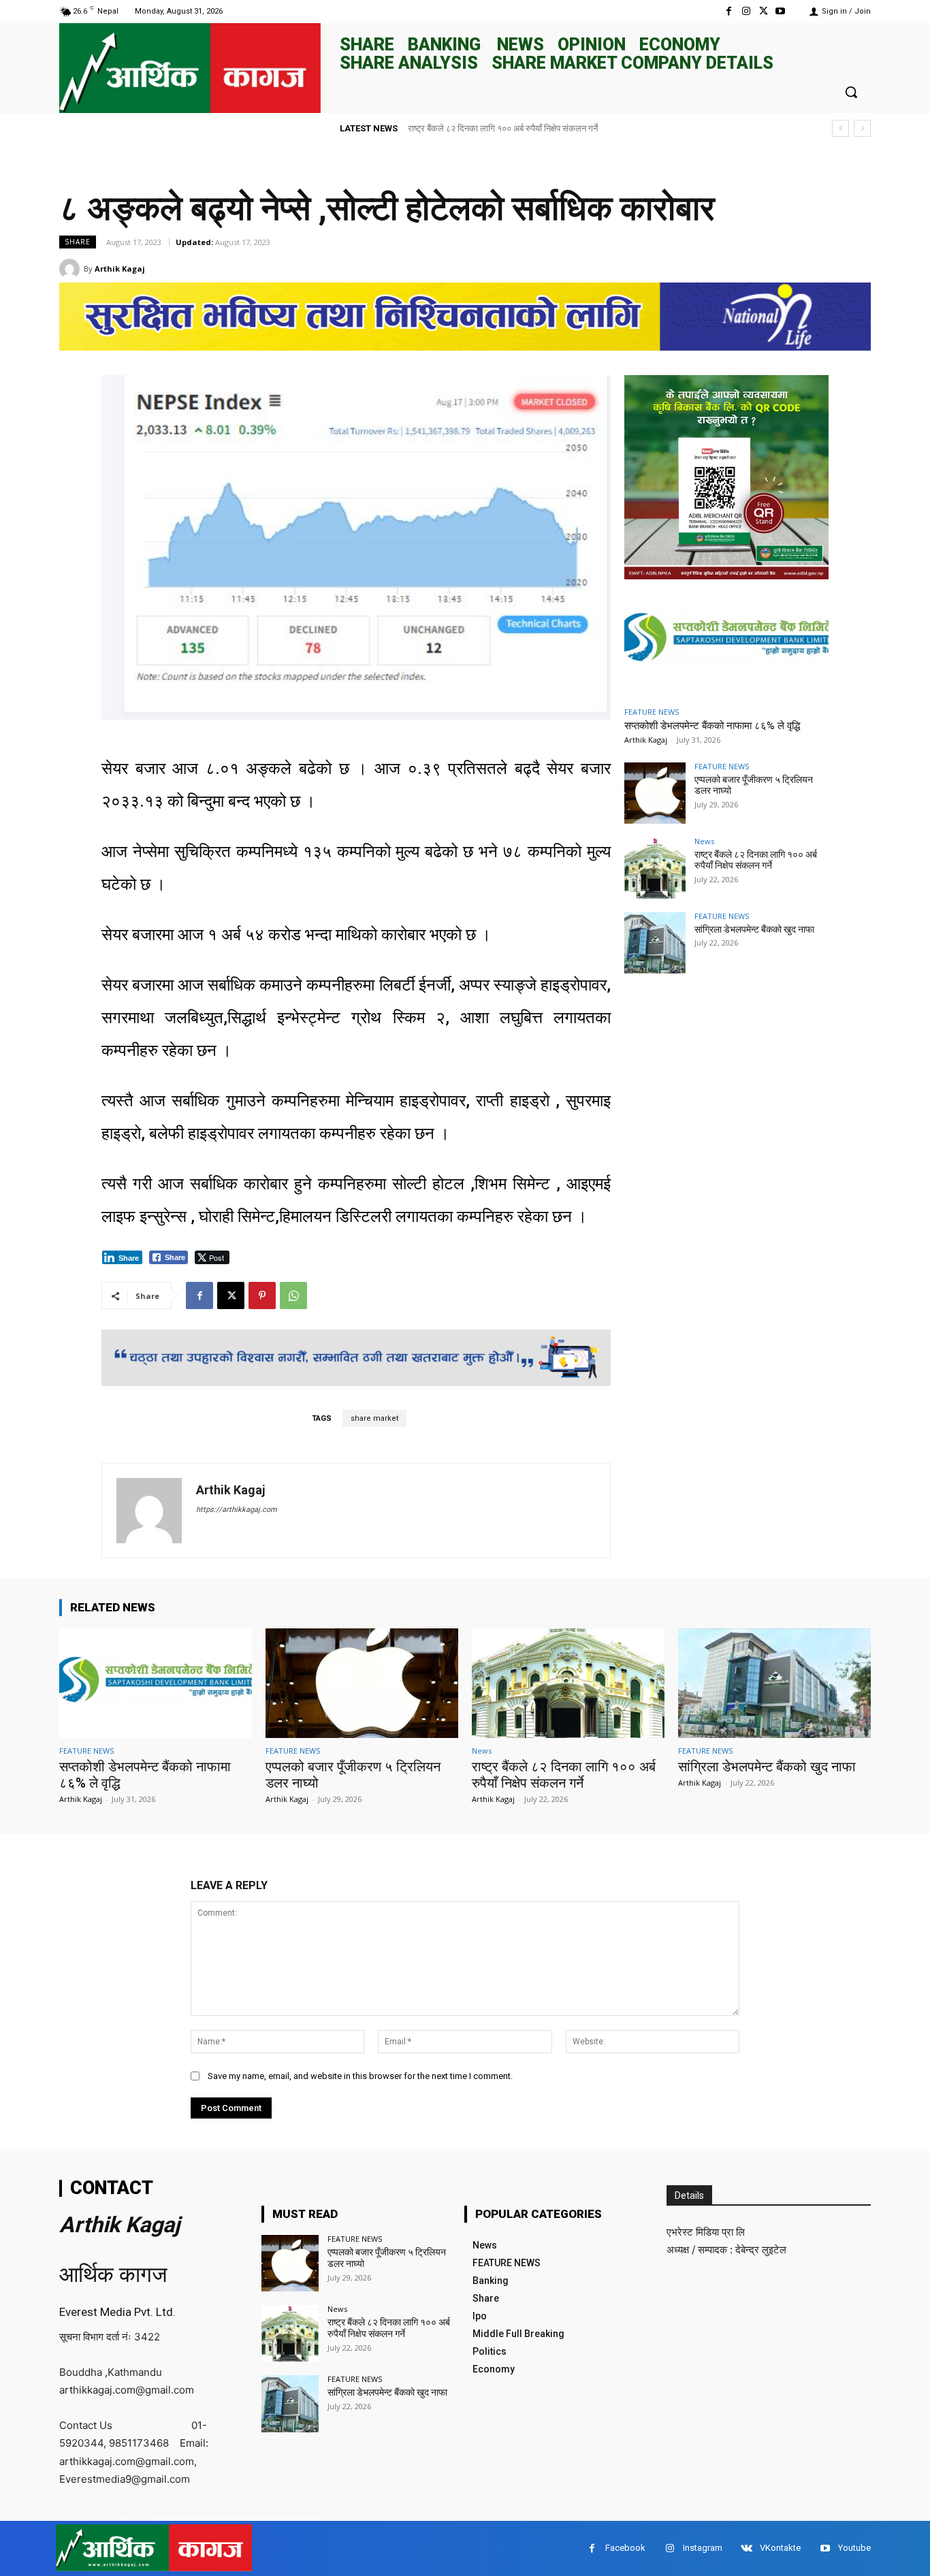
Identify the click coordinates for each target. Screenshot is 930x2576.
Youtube (854, 2548)
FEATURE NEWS (652, 712)
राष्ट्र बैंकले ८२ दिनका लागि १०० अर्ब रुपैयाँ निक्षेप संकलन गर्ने (756, 860)
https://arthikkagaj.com (237, 1510)
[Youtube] (781, 11)
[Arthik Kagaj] (71, 269)
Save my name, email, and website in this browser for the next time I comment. (360, 2076)
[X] (764, 11)
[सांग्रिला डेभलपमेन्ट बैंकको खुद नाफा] (655, 943)
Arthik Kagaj (120, 269)
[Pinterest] (262, 1295)
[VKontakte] (747, 2548)
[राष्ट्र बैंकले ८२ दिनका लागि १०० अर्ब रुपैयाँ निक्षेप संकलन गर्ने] (655, 868)
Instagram (703, 2548)
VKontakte (780, 2548)
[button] (851, 92)
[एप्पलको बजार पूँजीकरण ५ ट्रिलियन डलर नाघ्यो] (655, 793)
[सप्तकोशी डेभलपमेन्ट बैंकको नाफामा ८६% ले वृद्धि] (726, 641)
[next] (862, 128)
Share (78, 242)
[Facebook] (729, 11)
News (704, 841)
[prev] (840, 128)
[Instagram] (746, 11)
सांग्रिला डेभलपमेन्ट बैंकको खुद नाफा (466, 128)
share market (374, 1418)
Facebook (625, 2548)
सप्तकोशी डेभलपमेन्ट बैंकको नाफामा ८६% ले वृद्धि (712, 726)
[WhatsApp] (293, 1295)
